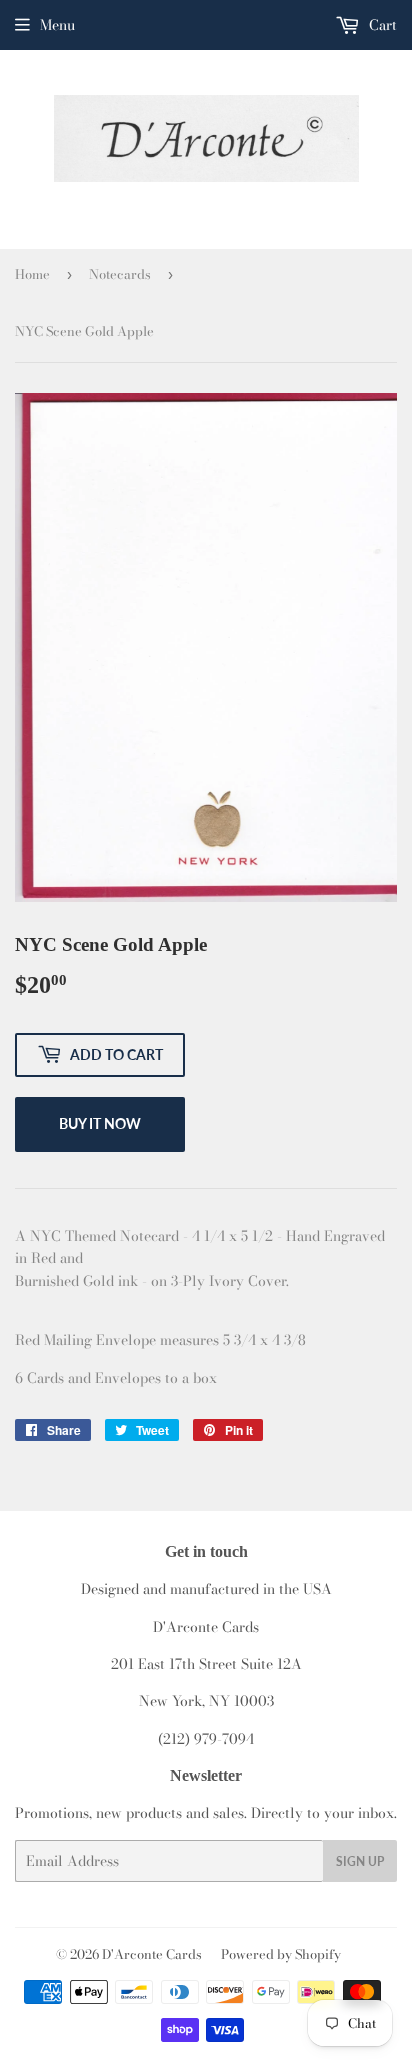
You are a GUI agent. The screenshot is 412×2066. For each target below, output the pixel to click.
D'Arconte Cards (152, 1954)
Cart (381, 25)
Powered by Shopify (281, 1954)
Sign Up (360, 1861)
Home (32, 274)
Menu (57, 25)
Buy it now (100, 1123)
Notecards (120, 274)
